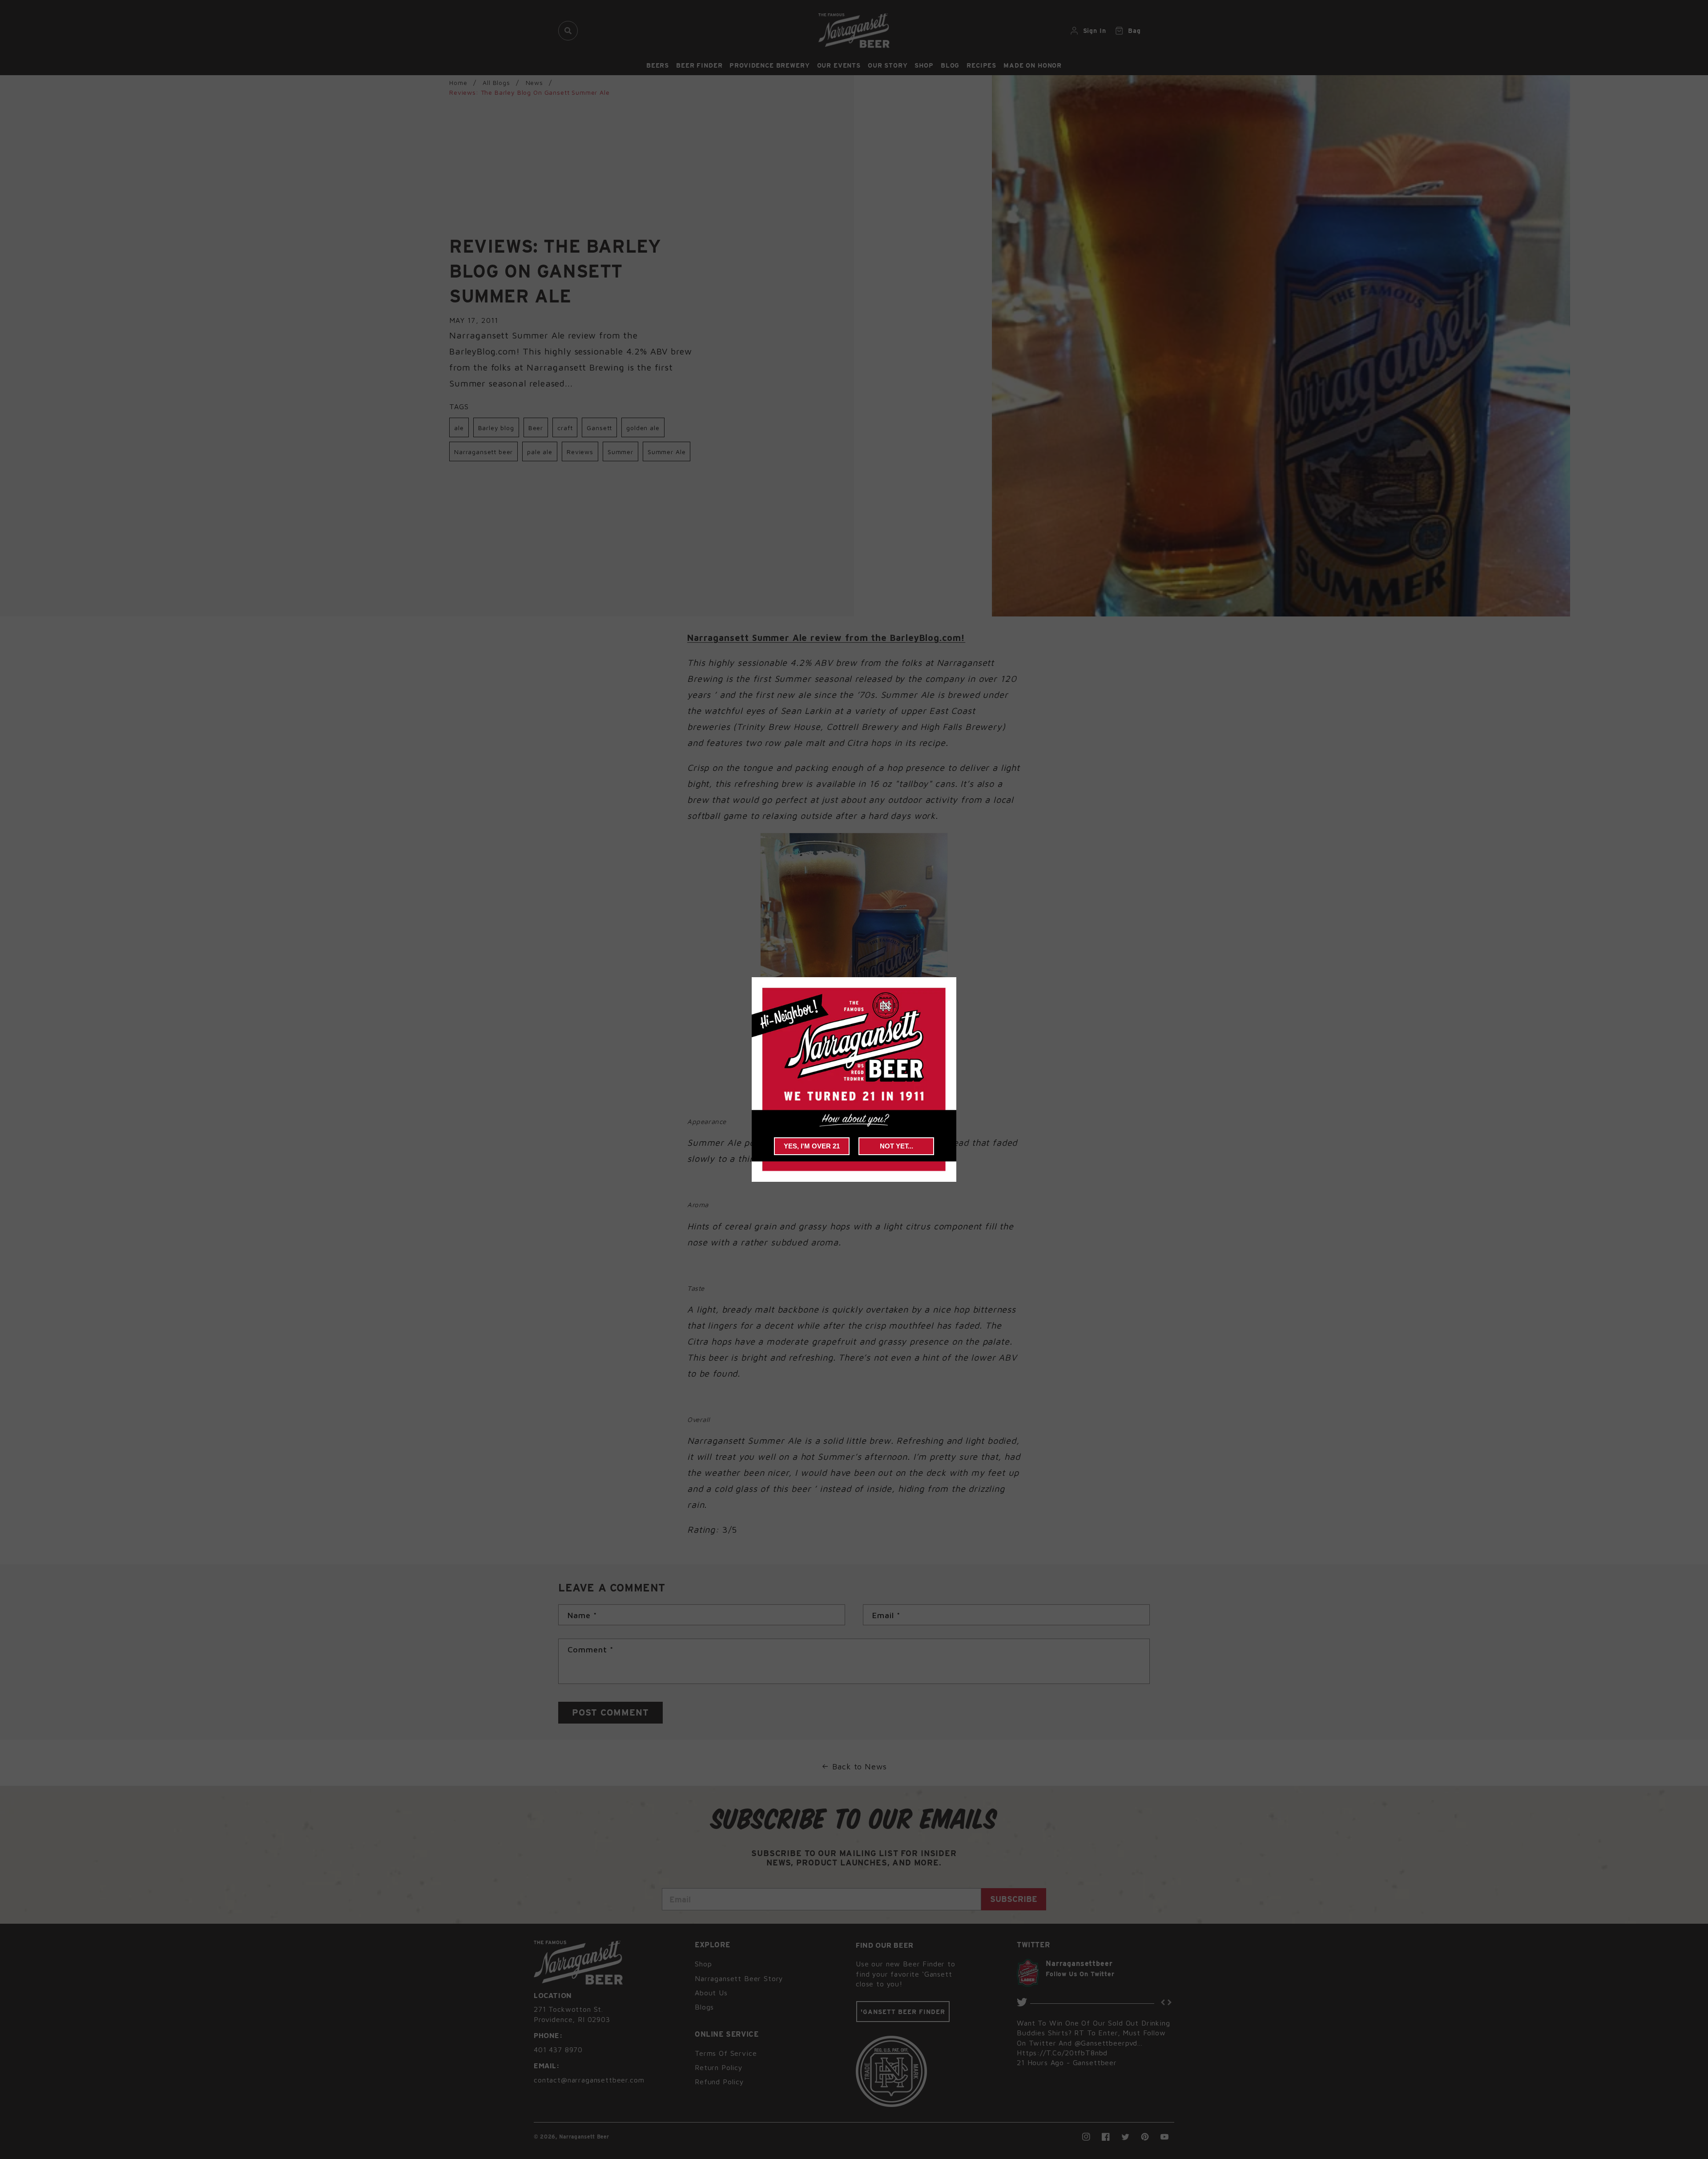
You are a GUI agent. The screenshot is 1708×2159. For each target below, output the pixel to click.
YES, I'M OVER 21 (812, 1146)
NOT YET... (896, 1146)
